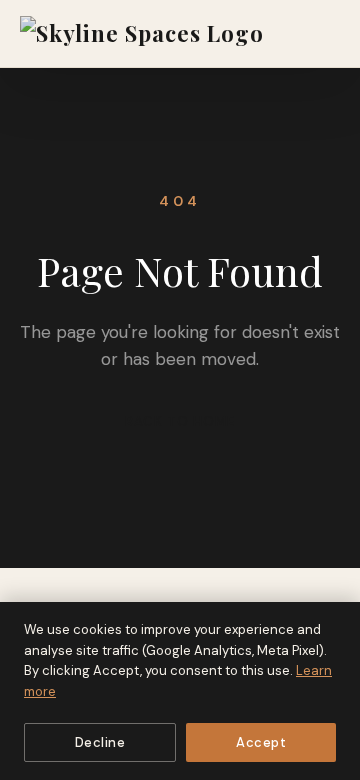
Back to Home (180, 421)
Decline (100, 742)
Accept (261, 742)
